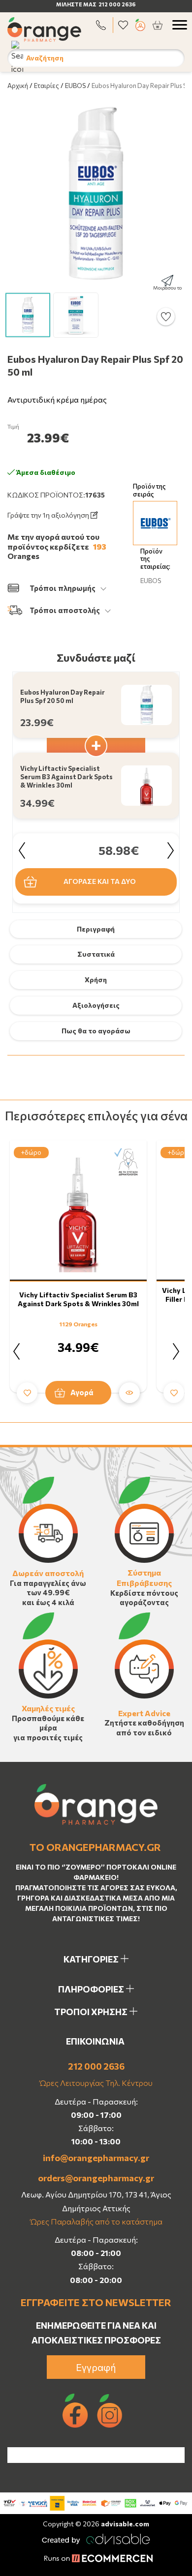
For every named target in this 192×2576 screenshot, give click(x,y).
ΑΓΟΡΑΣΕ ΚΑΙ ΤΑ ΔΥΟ (100, 881)
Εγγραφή (96, 2367)
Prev (22, 850)
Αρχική (18, 86)
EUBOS (75, 86)
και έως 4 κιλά (48, 1602)
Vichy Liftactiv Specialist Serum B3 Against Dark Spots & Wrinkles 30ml (78, 1299)
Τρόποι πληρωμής (63, 588)
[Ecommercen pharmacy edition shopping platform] (96, 2559)
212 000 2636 (96, 2066)
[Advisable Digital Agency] (96, 2537)
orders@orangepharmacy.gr (96, 2178)
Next (170, 850)
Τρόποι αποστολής (65, 610)
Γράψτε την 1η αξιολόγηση (49, 515)
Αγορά (82, 1392)
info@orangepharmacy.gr (96, 2158)
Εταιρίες (47, 86)
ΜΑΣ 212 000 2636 (110, 4)
